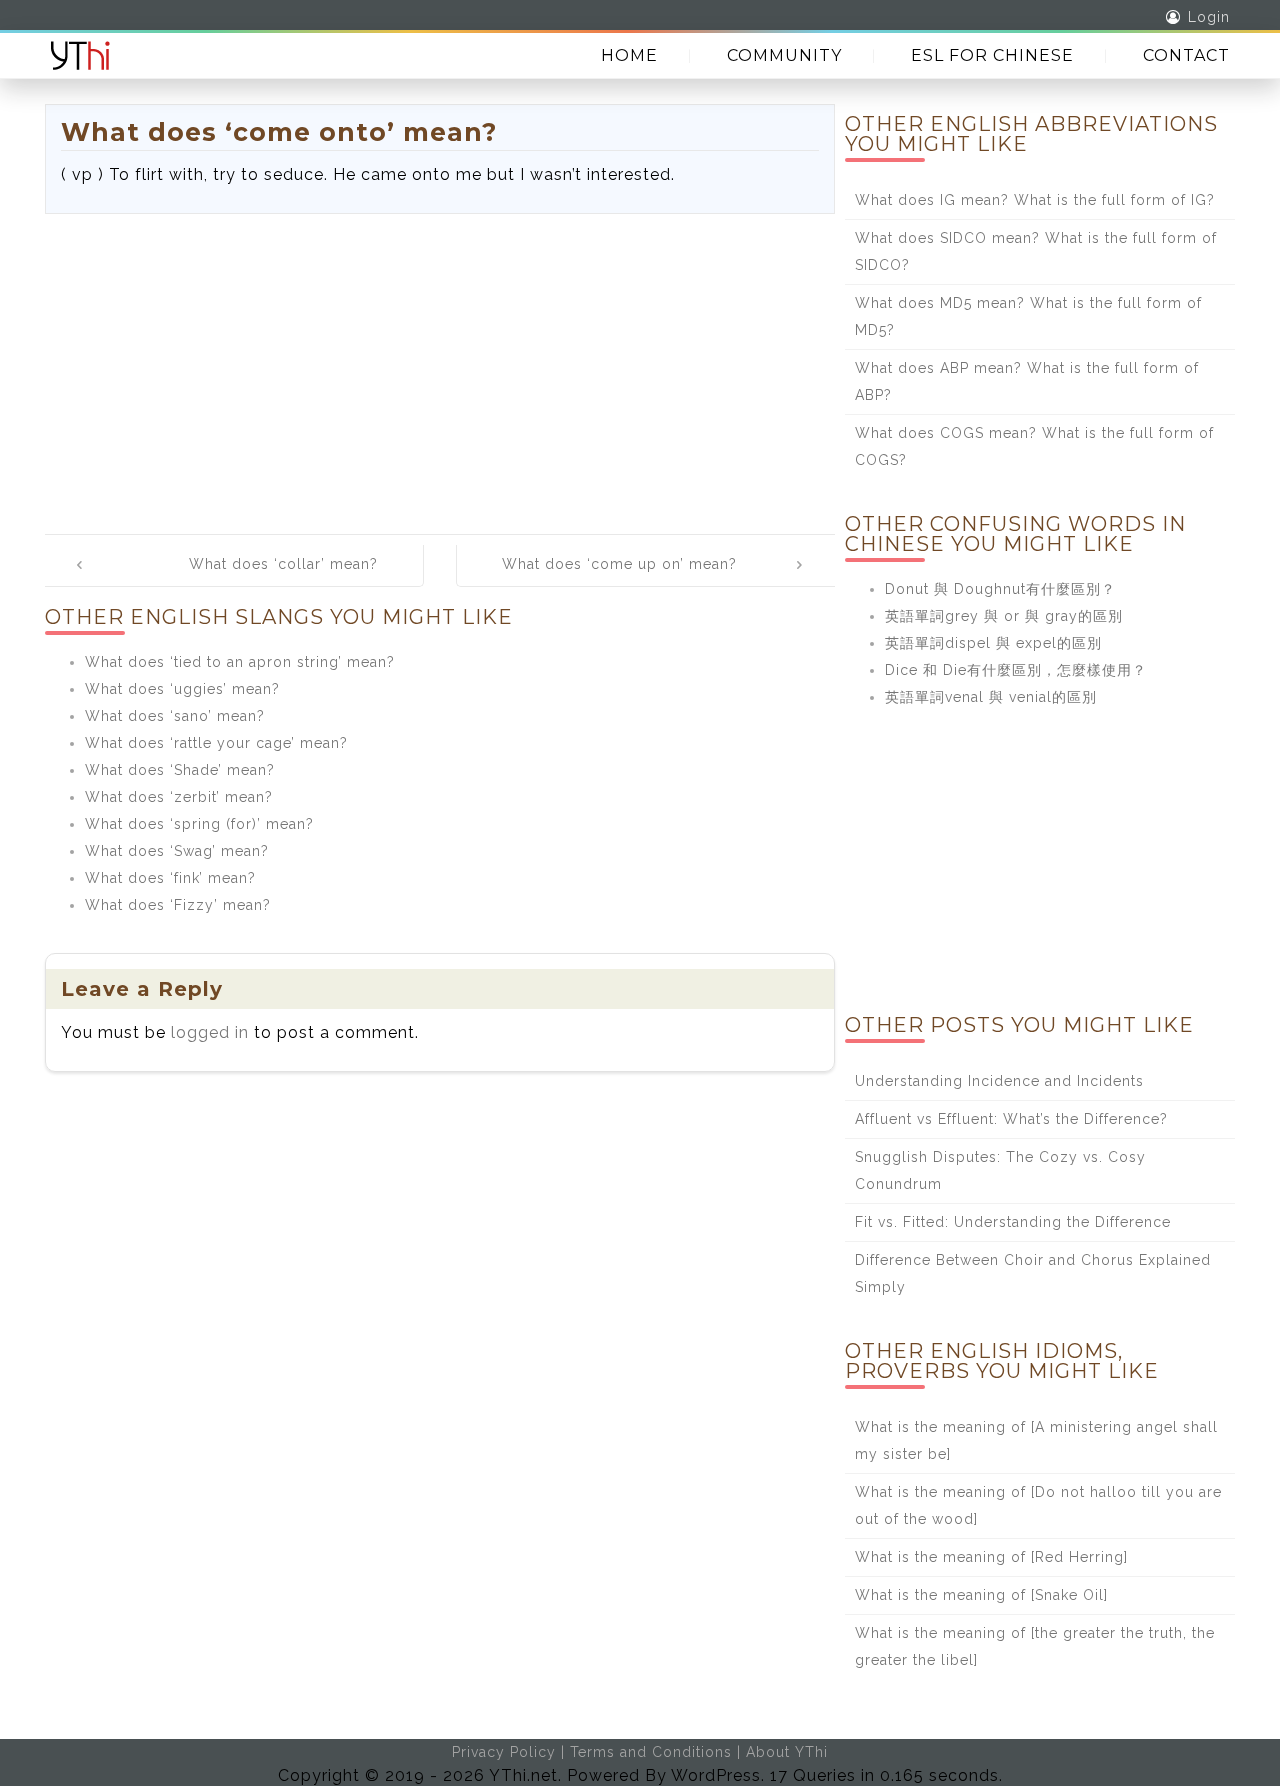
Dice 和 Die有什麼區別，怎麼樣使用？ (1016, 670)
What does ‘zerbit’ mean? (179, 797)
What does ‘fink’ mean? (170, 878)
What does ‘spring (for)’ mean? (199, 824)
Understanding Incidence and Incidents (999, 1081)
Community (784, 55)
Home (629, 55)
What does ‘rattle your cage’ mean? (216, 743)
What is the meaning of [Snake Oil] (981, 1595)
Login (1209, 17)
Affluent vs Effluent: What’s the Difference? (1011, 1119)
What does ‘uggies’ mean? (182, 689)
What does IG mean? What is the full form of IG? (1035, 200)
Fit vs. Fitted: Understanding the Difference (1013, 1222)
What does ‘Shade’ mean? (180, 770)
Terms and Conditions (651, 1752)
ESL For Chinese (992, 55)
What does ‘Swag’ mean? (177, 851)
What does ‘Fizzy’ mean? (178, 905)
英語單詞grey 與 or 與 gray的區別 (1004, 616)
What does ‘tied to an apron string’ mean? (240, 662)
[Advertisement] (440, 364)
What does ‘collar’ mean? (283, 564)
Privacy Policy (504, 1752)
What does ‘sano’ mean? (175, 716)
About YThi (787, 1752)
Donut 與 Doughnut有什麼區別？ (1000, 589)
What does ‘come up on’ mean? (619, 564)
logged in (210, 1032)
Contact (1186, 55)
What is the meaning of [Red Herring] (991, 1557)
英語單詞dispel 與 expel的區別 (993, 643)
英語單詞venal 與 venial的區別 (991, 697)
